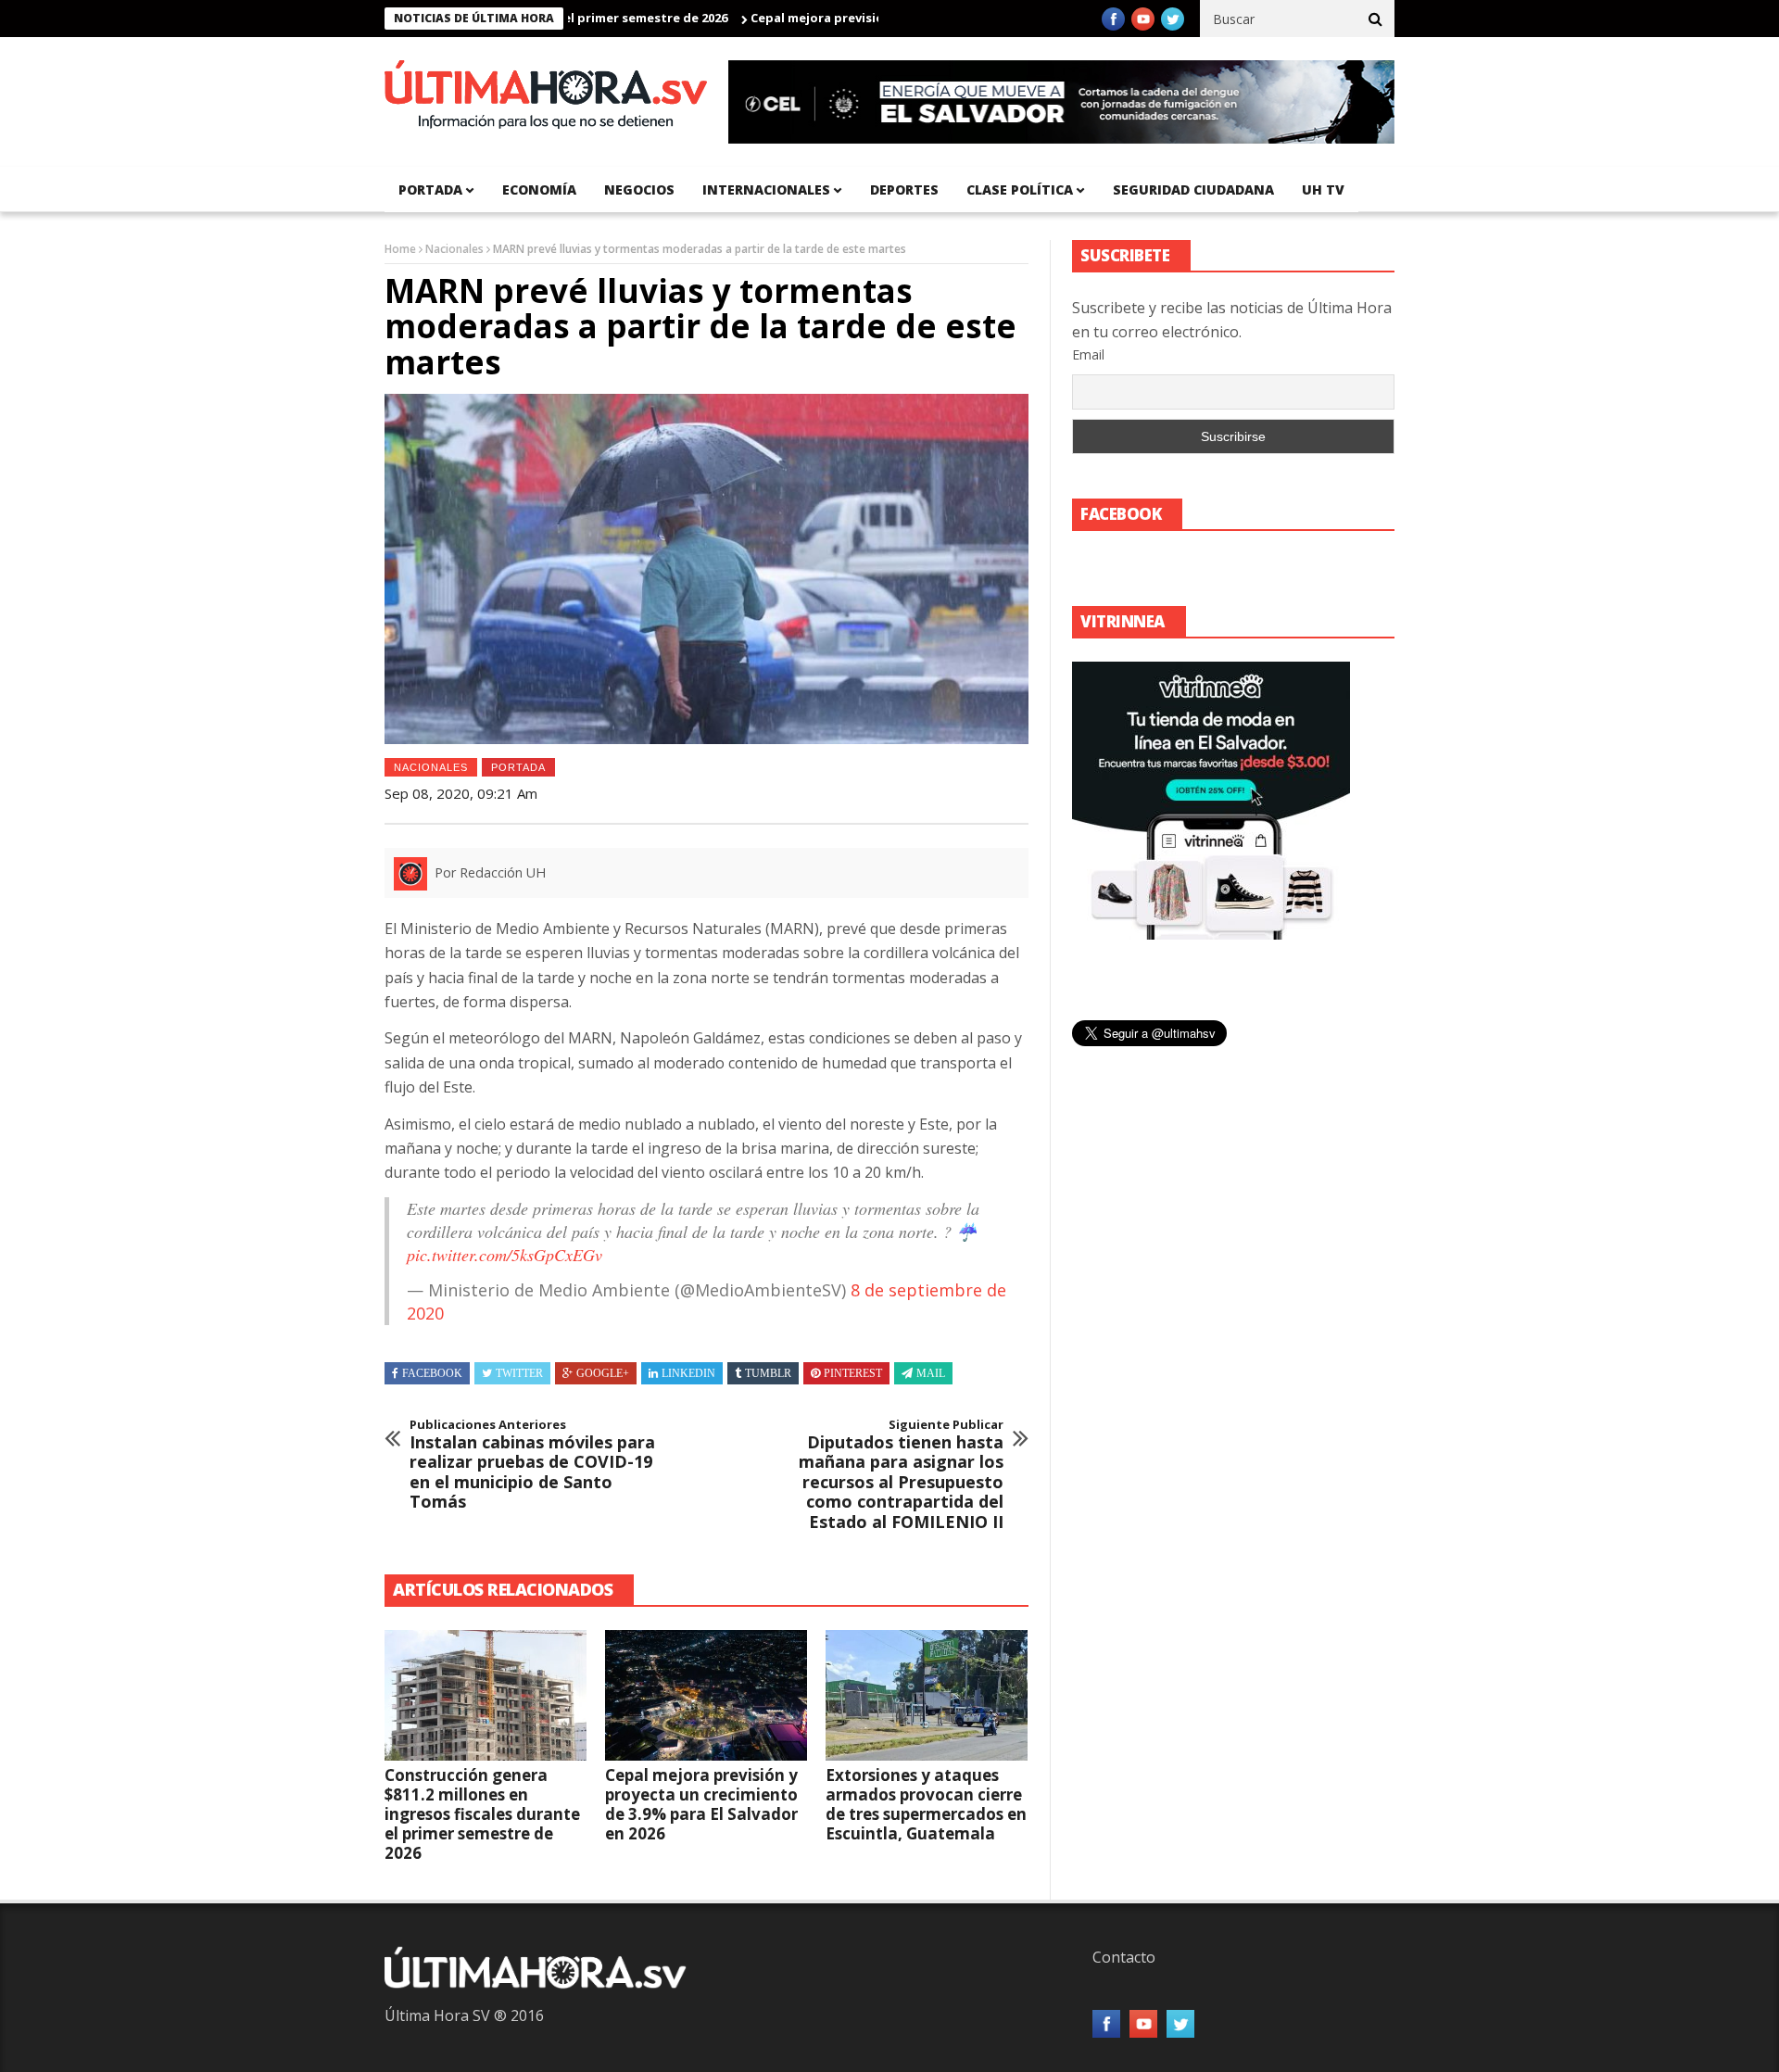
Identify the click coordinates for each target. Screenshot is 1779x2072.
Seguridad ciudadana (1193, 190)
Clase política (1020, 190)
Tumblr (768, 1373)
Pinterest (853, 1373)
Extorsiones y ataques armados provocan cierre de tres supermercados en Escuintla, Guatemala (926, 1804)
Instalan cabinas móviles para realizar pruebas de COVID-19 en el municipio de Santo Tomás (532, 1465)
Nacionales (454, 249)
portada (430, 190)
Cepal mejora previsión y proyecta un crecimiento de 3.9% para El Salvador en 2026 (701, 1804)
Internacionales (766, 190)
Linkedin (688, 1373)
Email (1088, 354)
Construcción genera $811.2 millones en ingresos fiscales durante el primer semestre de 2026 (482, 1814)
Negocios (639, 190)
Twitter (519, 1373)
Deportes (904, 190)
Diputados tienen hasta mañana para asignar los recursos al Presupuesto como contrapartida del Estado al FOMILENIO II (901, 1475)
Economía (539, 190)
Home (400, 249)
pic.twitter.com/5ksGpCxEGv (505, 1255)
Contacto (1124, 1957)
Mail (931, 1373)
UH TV (1323, 190)
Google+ (603, 1373)
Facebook (432, 1373)
